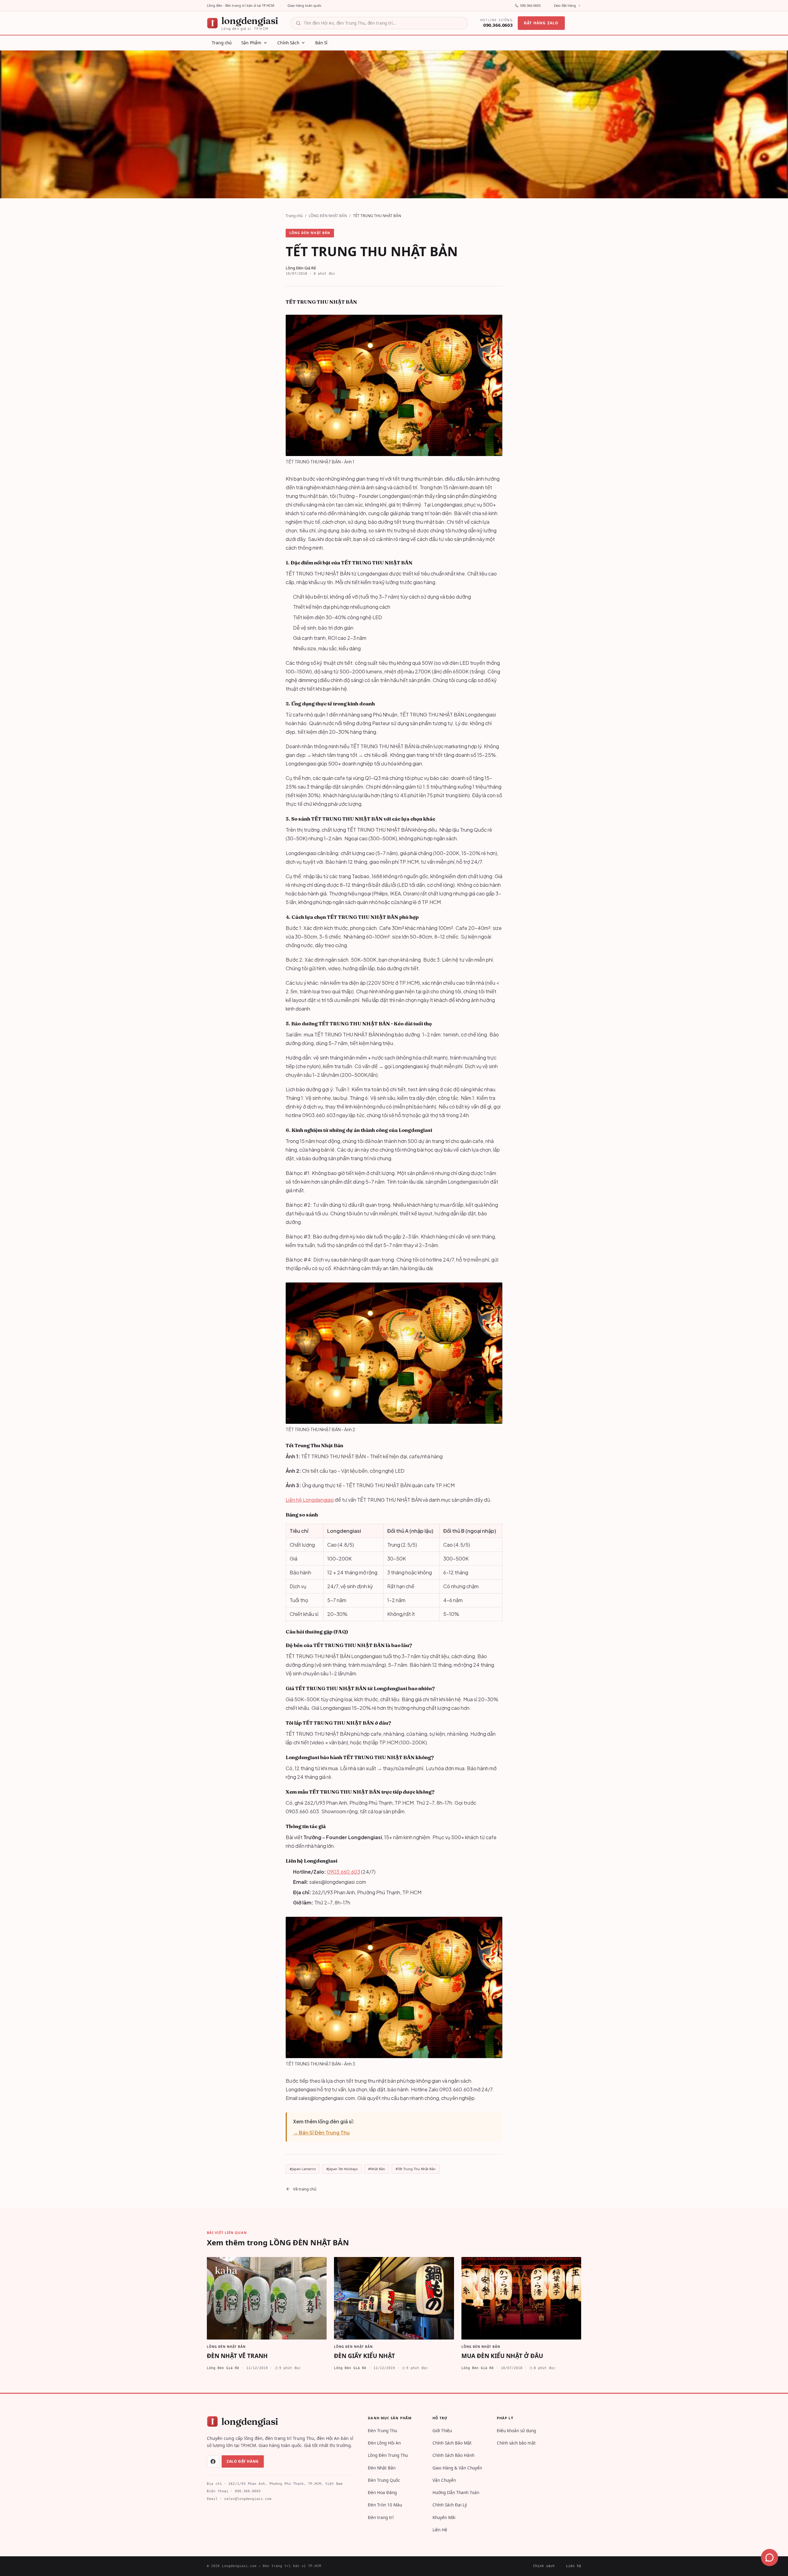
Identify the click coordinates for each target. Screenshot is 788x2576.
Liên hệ (574, 2566)
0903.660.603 (344, 1872)
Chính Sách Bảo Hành (453, 2455)
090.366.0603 (530, 5)
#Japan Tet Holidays (342, 2169)
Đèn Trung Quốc (384, 2480)
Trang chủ (294, 216)
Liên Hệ (440, 2530)
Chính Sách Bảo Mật (452, 2443)
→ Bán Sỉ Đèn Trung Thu (321, 2132)
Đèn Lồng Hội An (384, 2443)
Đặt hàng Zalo (541, 23)
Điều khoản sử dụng (516, 2431)
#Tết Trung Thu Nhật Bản (416, 2169)
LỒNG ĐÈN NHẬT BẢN (328, 216)
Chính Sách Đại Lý (450, 2505)
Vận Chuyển (444, 2480)
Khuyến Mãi (444, 2517)
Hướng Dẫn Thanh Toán (456, 2493)
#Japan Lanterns (303, 2169)
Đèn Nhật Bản (382, 2468)
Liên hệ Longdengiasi (310, 1500)
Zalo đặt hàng (565, 5)
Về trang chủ (305, 2189)
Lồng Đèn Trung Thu (388, 2455)
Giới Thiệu (442, 2431)
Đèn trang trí (381, 2517)
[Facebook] (213, 2461)
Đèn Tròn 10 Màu (385, 2505)
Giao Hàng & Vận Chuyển (457, 2468)
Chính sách (544, 2566)
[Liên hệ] (770, 2558)
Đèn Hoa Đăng (382, 2493)
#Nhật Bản (377, 2169)
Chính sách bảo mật (516, 2443)
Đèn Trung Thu (382, 2431)
